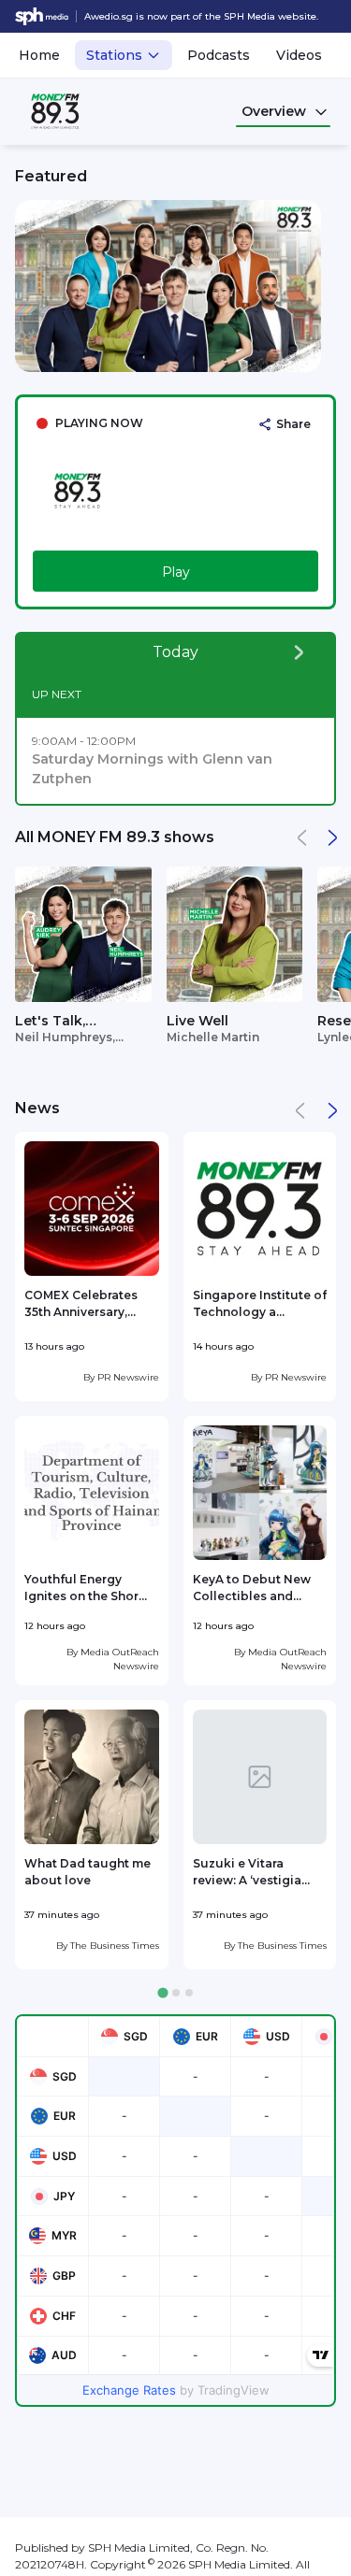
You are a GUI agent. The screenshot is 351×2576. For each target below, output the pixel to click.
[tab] (162, 1993)
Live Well (197, 1021)
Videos (299, 55)
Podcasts (219, 55)
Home (39, 55)
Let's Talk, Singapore (51, 1022)
